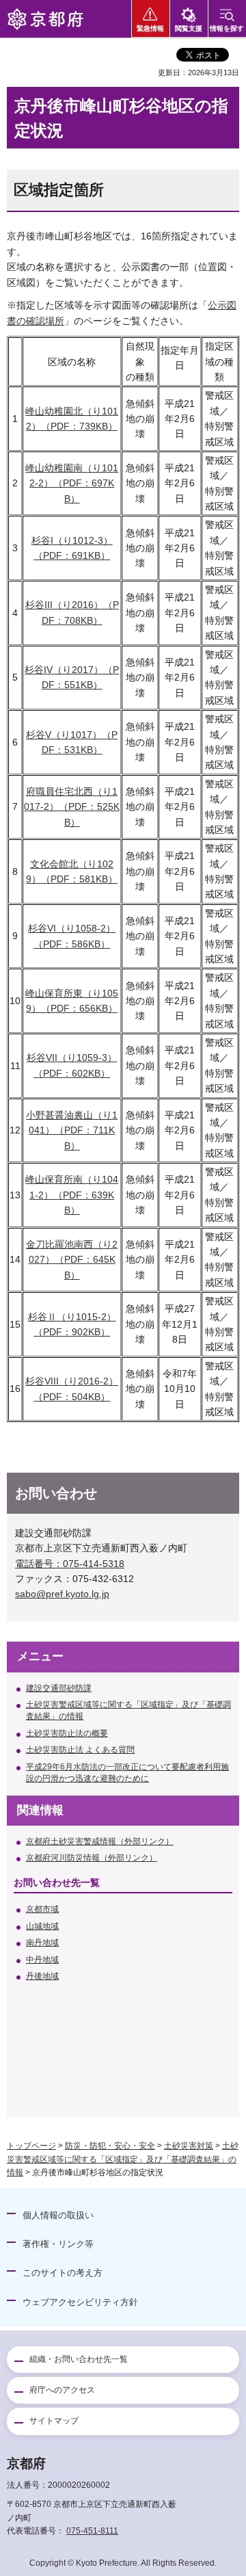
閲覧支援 (189, 28)
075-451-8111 (92, 2531)
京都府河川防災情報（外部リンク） (92, 1858)
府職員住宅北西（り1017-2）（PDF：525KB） (72, 807)
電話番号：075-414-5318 (70, 1564)
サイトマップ (54, 2421)
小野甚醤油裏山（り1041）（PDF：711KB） (72, 1130)
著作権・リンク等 (58, 2244)
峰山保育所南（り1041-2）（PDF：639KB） (72, 1195)
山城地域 (42, 1926)
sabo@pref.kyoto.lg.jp (62, 1594)
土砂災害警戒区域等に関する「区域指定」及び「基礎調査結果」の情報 (128, 1710)
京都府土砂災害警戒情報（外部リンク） (100, 1841)
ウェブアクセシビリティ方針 (80, 2302)
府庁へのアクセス (62, 2390)
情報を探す (227, 28)
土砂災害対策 (189, 2146)
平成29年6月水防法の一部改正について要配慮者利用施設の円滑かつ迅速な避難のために (127, 1773)
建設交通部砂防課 (59, 1688)
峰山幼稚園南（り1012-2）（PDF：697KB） (72, 483)
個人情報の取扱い (58, 2215)
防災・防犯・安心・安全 (110, 2146)
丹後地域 (42, 1976)
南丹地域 (42, 1943)
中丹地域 (42, 1960)
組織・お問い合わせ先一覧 (79, 2359)
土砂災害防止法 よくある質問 (80, 1750)
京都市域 (42, 1909)
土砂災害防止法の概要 (67, 1733)
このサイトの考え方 (63, 2273)
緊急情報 (150, 28)
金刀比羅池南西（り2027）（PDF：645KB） (72, 1260)
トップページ (31, 2146)
